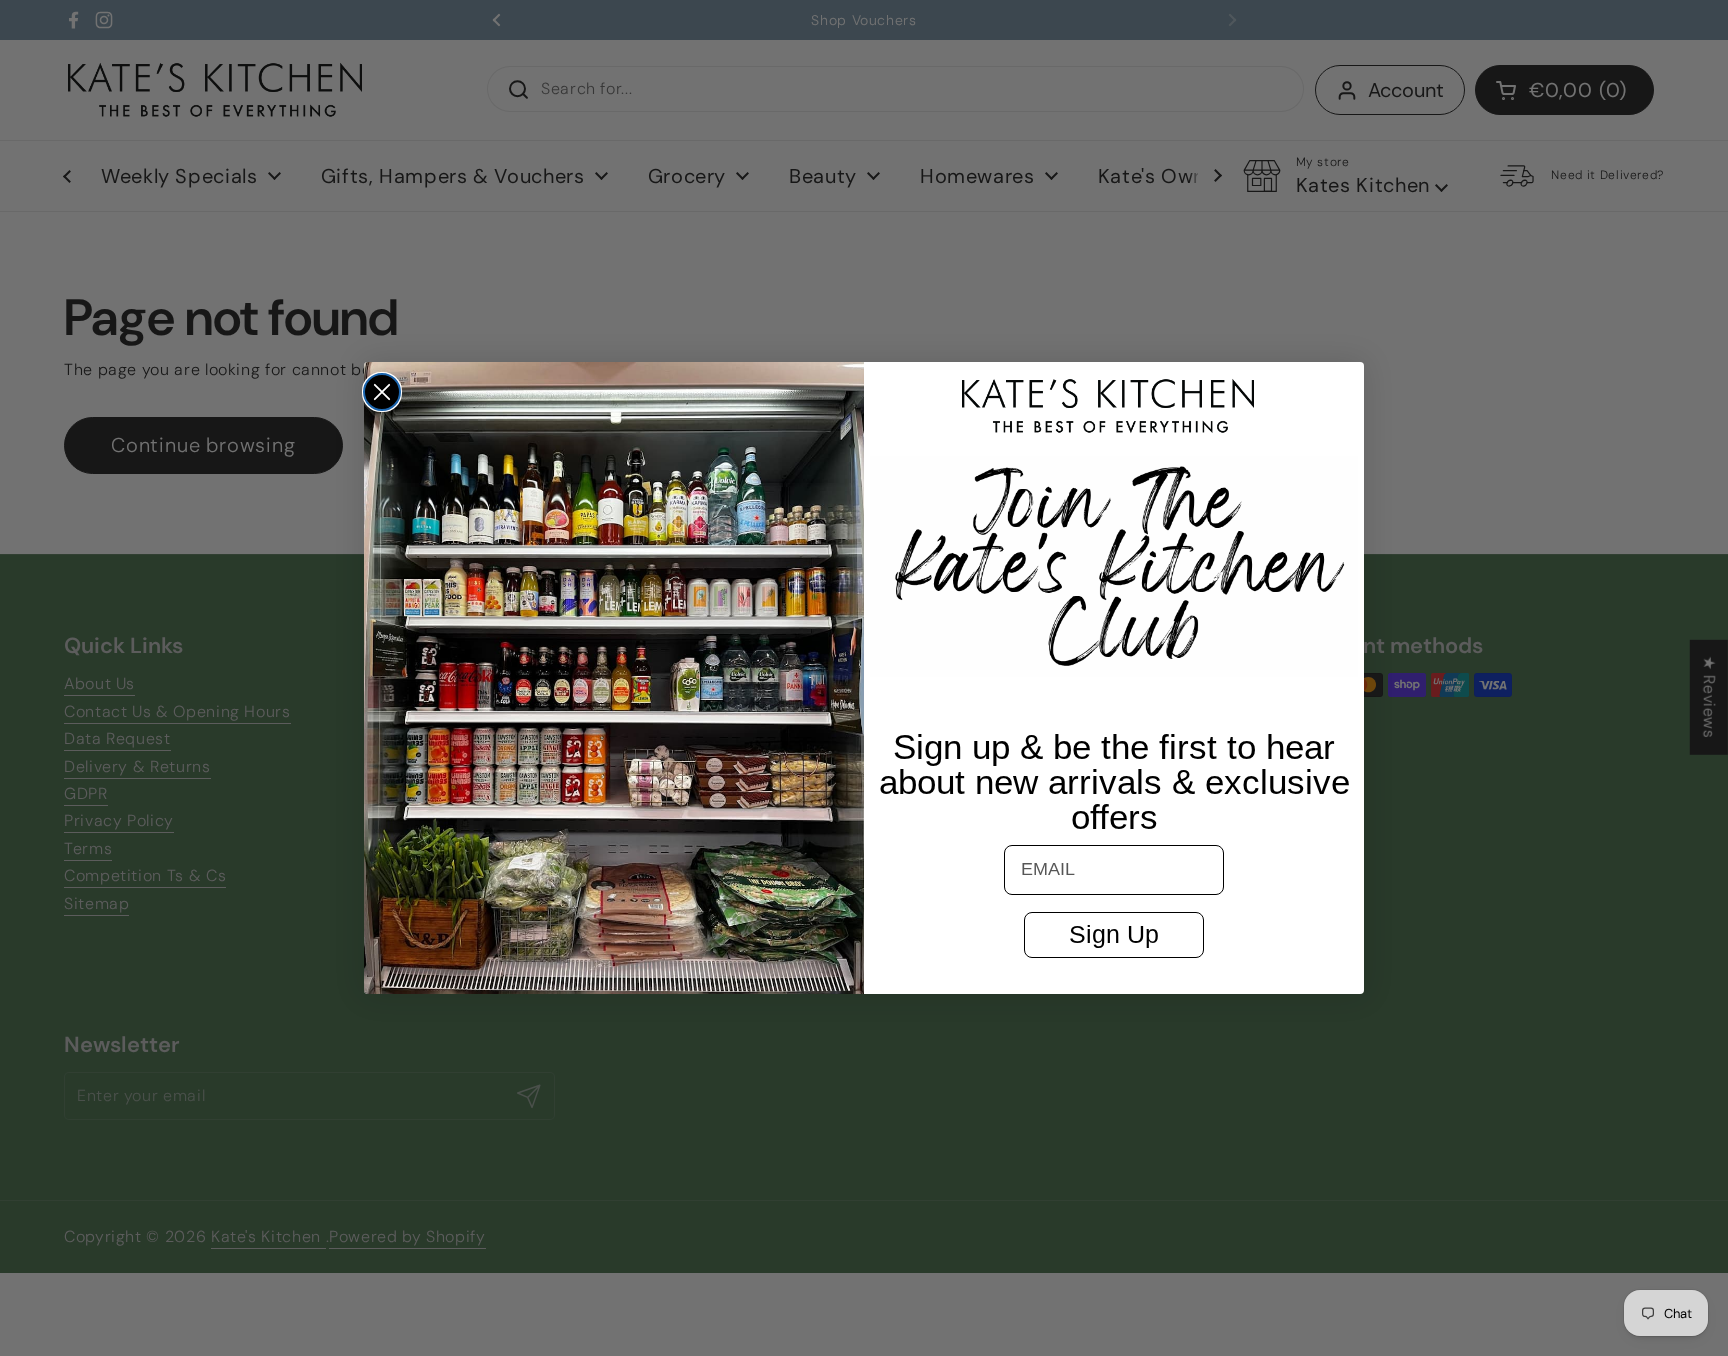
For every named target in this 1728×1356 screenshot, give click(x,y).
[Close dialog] (382, 392)
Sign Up (1114, 934)
